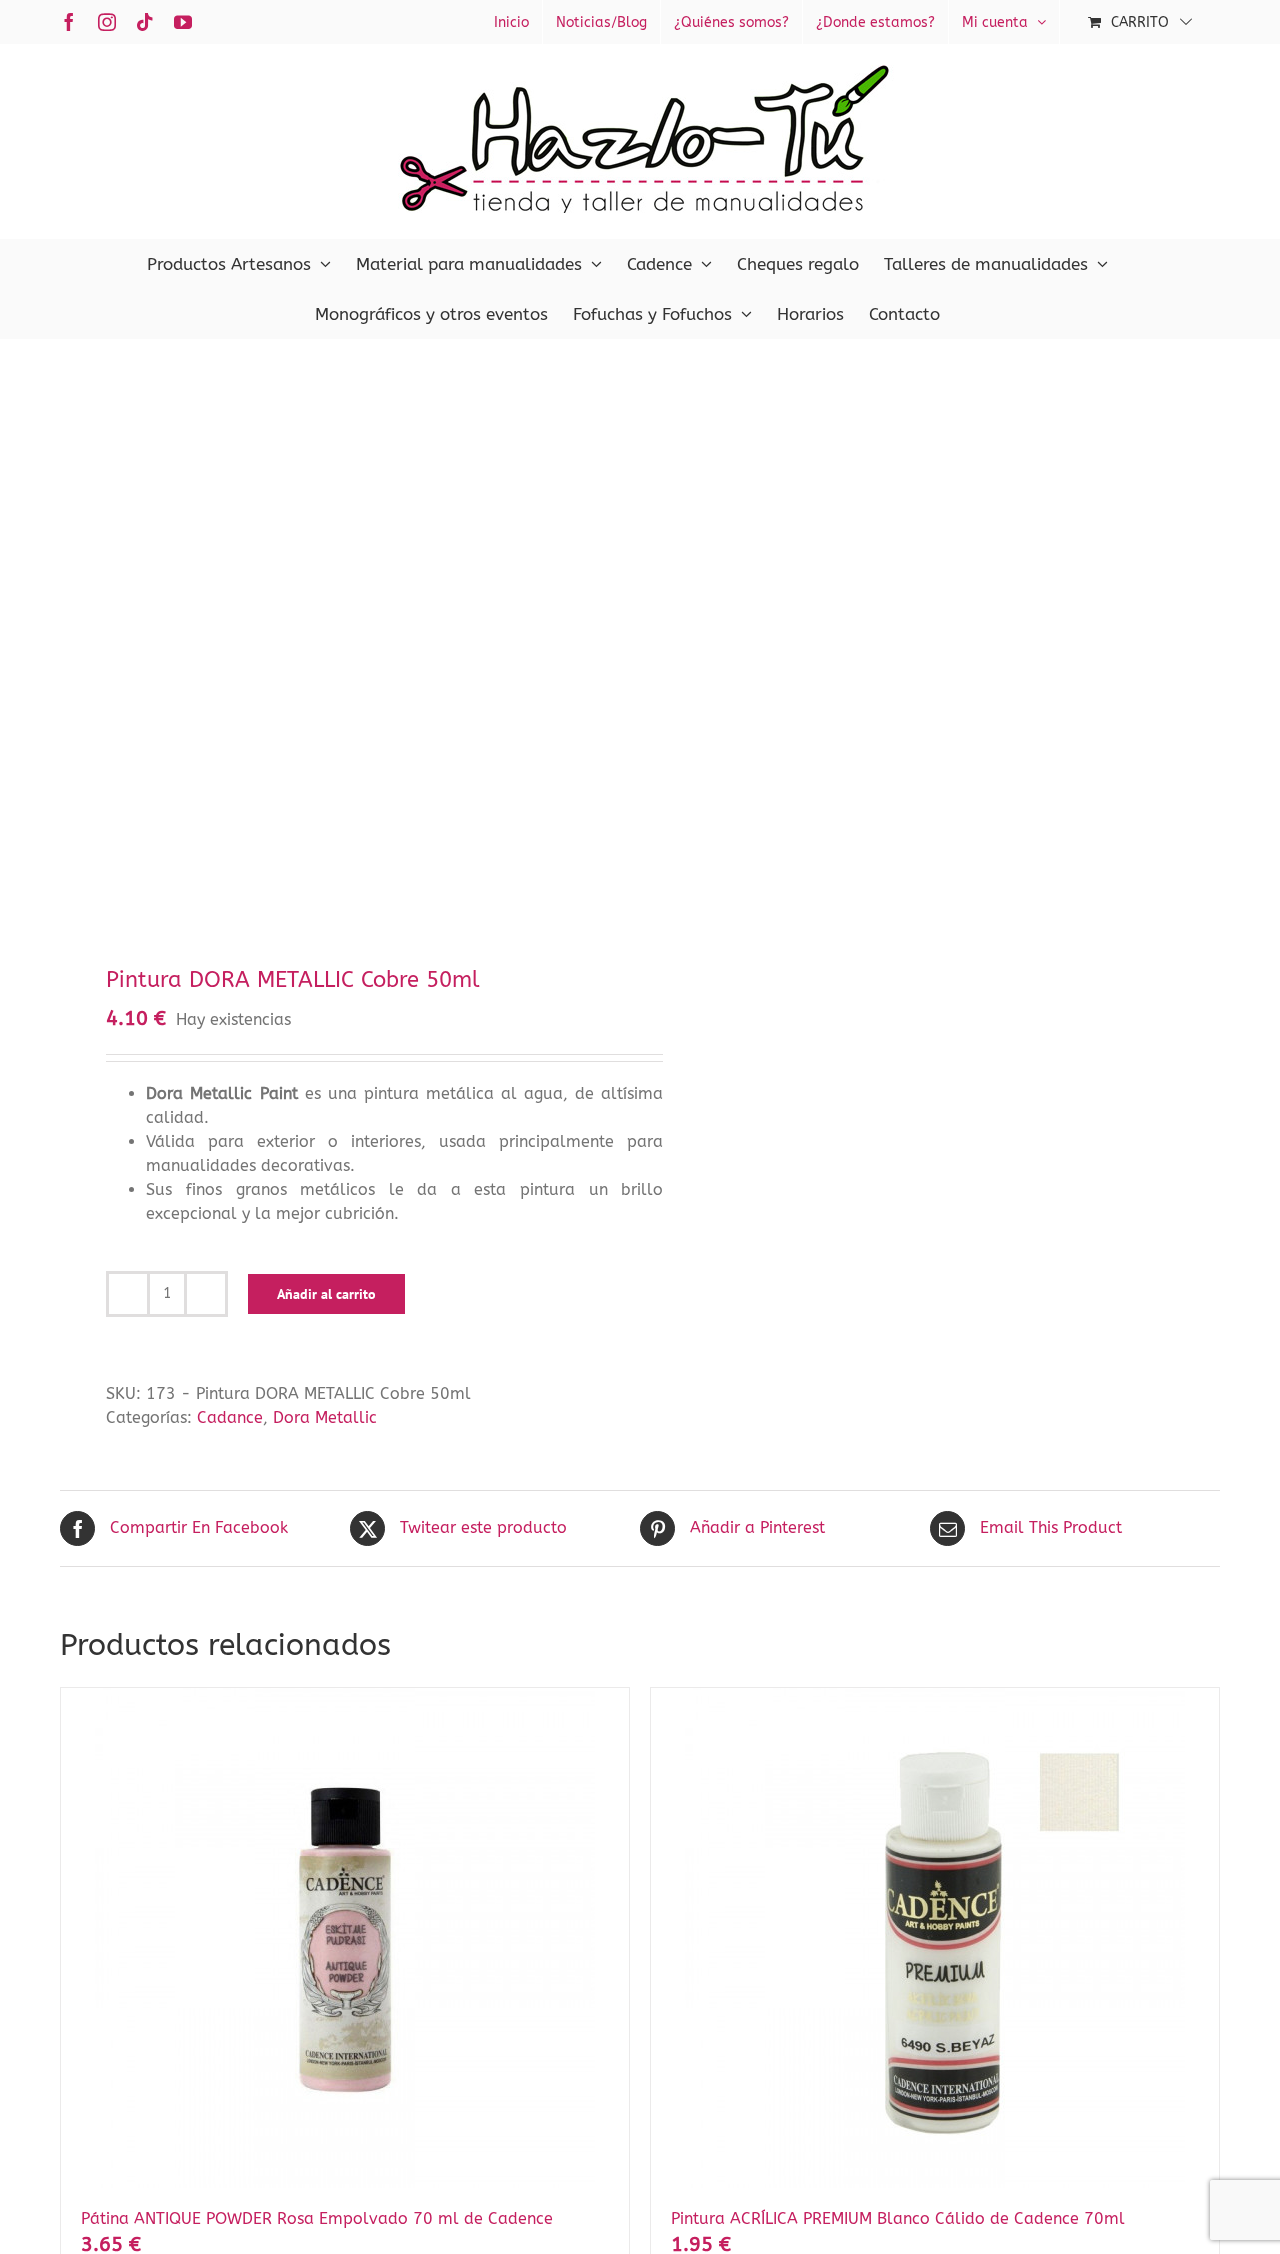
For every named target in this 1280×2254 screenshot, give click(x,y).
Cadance (230, 1417)
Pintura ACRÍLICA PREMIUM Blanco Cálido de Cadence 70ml (898, 2218)
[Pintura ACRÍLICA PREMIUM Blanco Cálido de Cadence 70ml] (935, 1938)
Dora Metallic (325, 1417)
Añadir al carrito (326, 1294)
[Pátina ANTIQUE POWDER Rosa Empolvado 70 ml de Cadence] (345, 1938)
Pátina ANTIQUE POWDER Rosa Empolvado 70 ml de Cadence (317, 2218)
